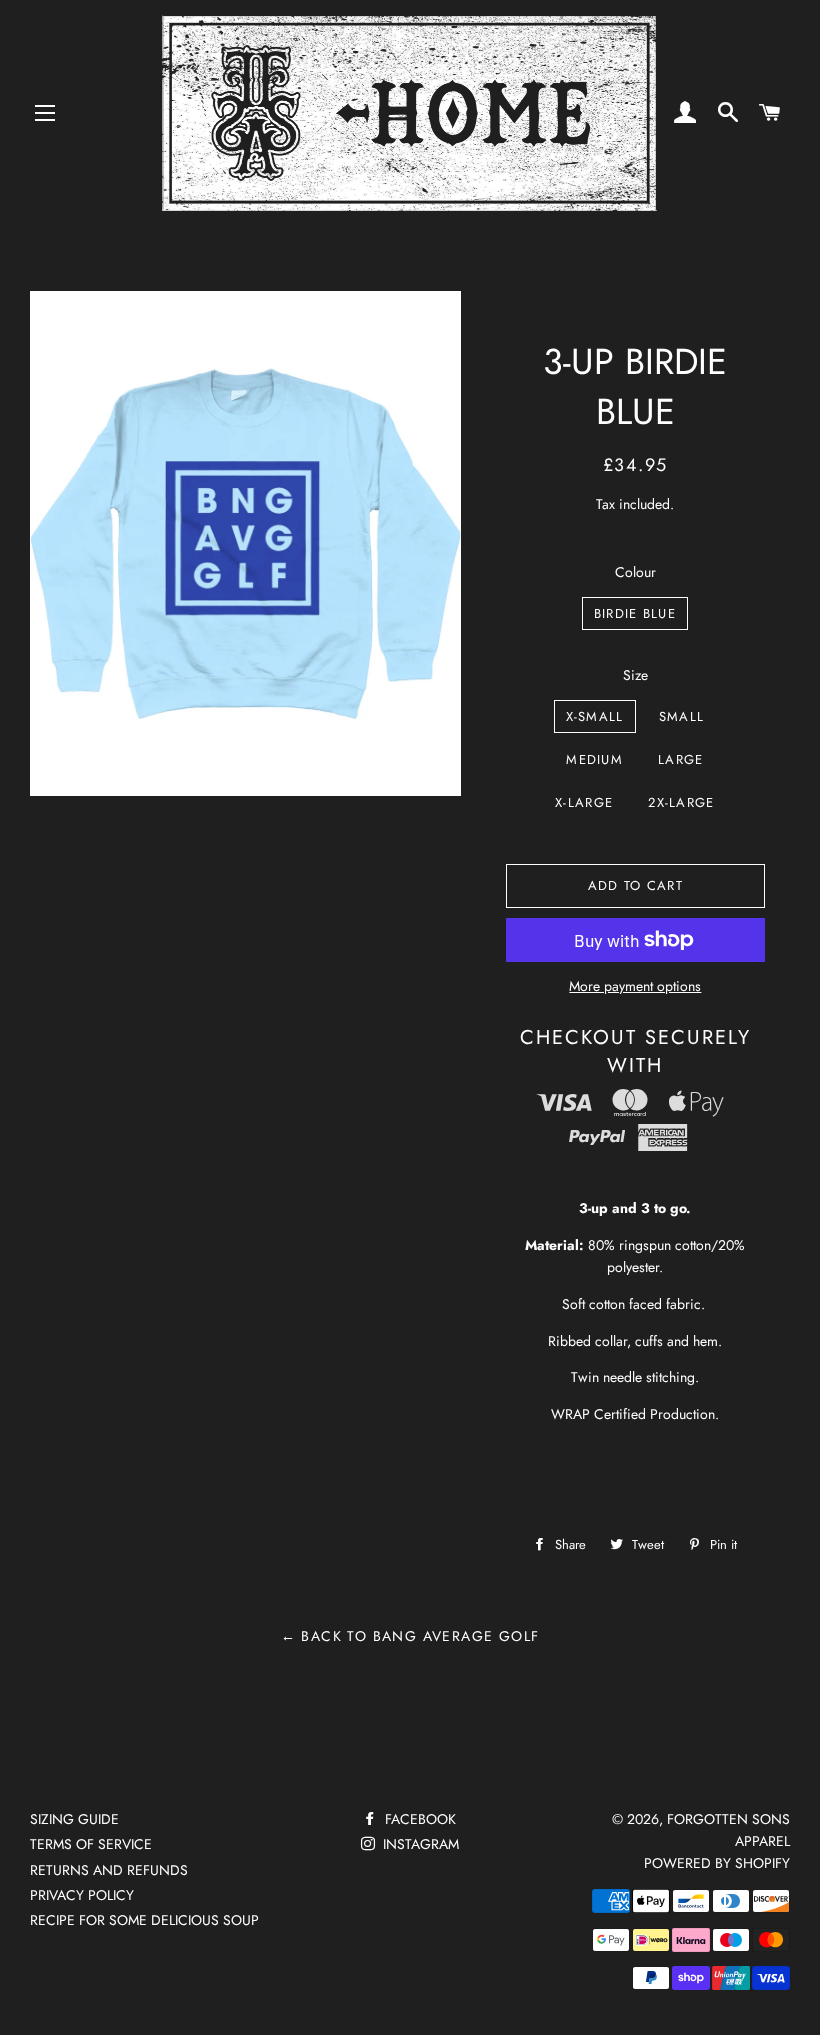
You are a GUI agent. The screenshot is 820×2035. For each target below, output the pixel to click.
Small (682, 716)
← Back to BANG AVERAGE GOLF (410, 1636)
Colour (635, 572)
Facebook (418, 1819)
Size (635, 675)
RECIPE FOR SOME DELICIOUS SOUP (144, 1920)
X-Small (595, 716)
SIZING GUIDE (74, 1819)
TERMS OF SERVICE (91, 1844)
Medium (594, 759)
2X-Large (681, 802)
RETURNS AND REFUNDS (109, 1870)
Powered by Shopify (717, 1863)
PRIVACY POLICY (82, 1895)
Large (681, 759)
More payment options (635, 986)
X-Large (584, 802)
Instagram (419, 1844)
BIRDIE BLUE (635, 613)
